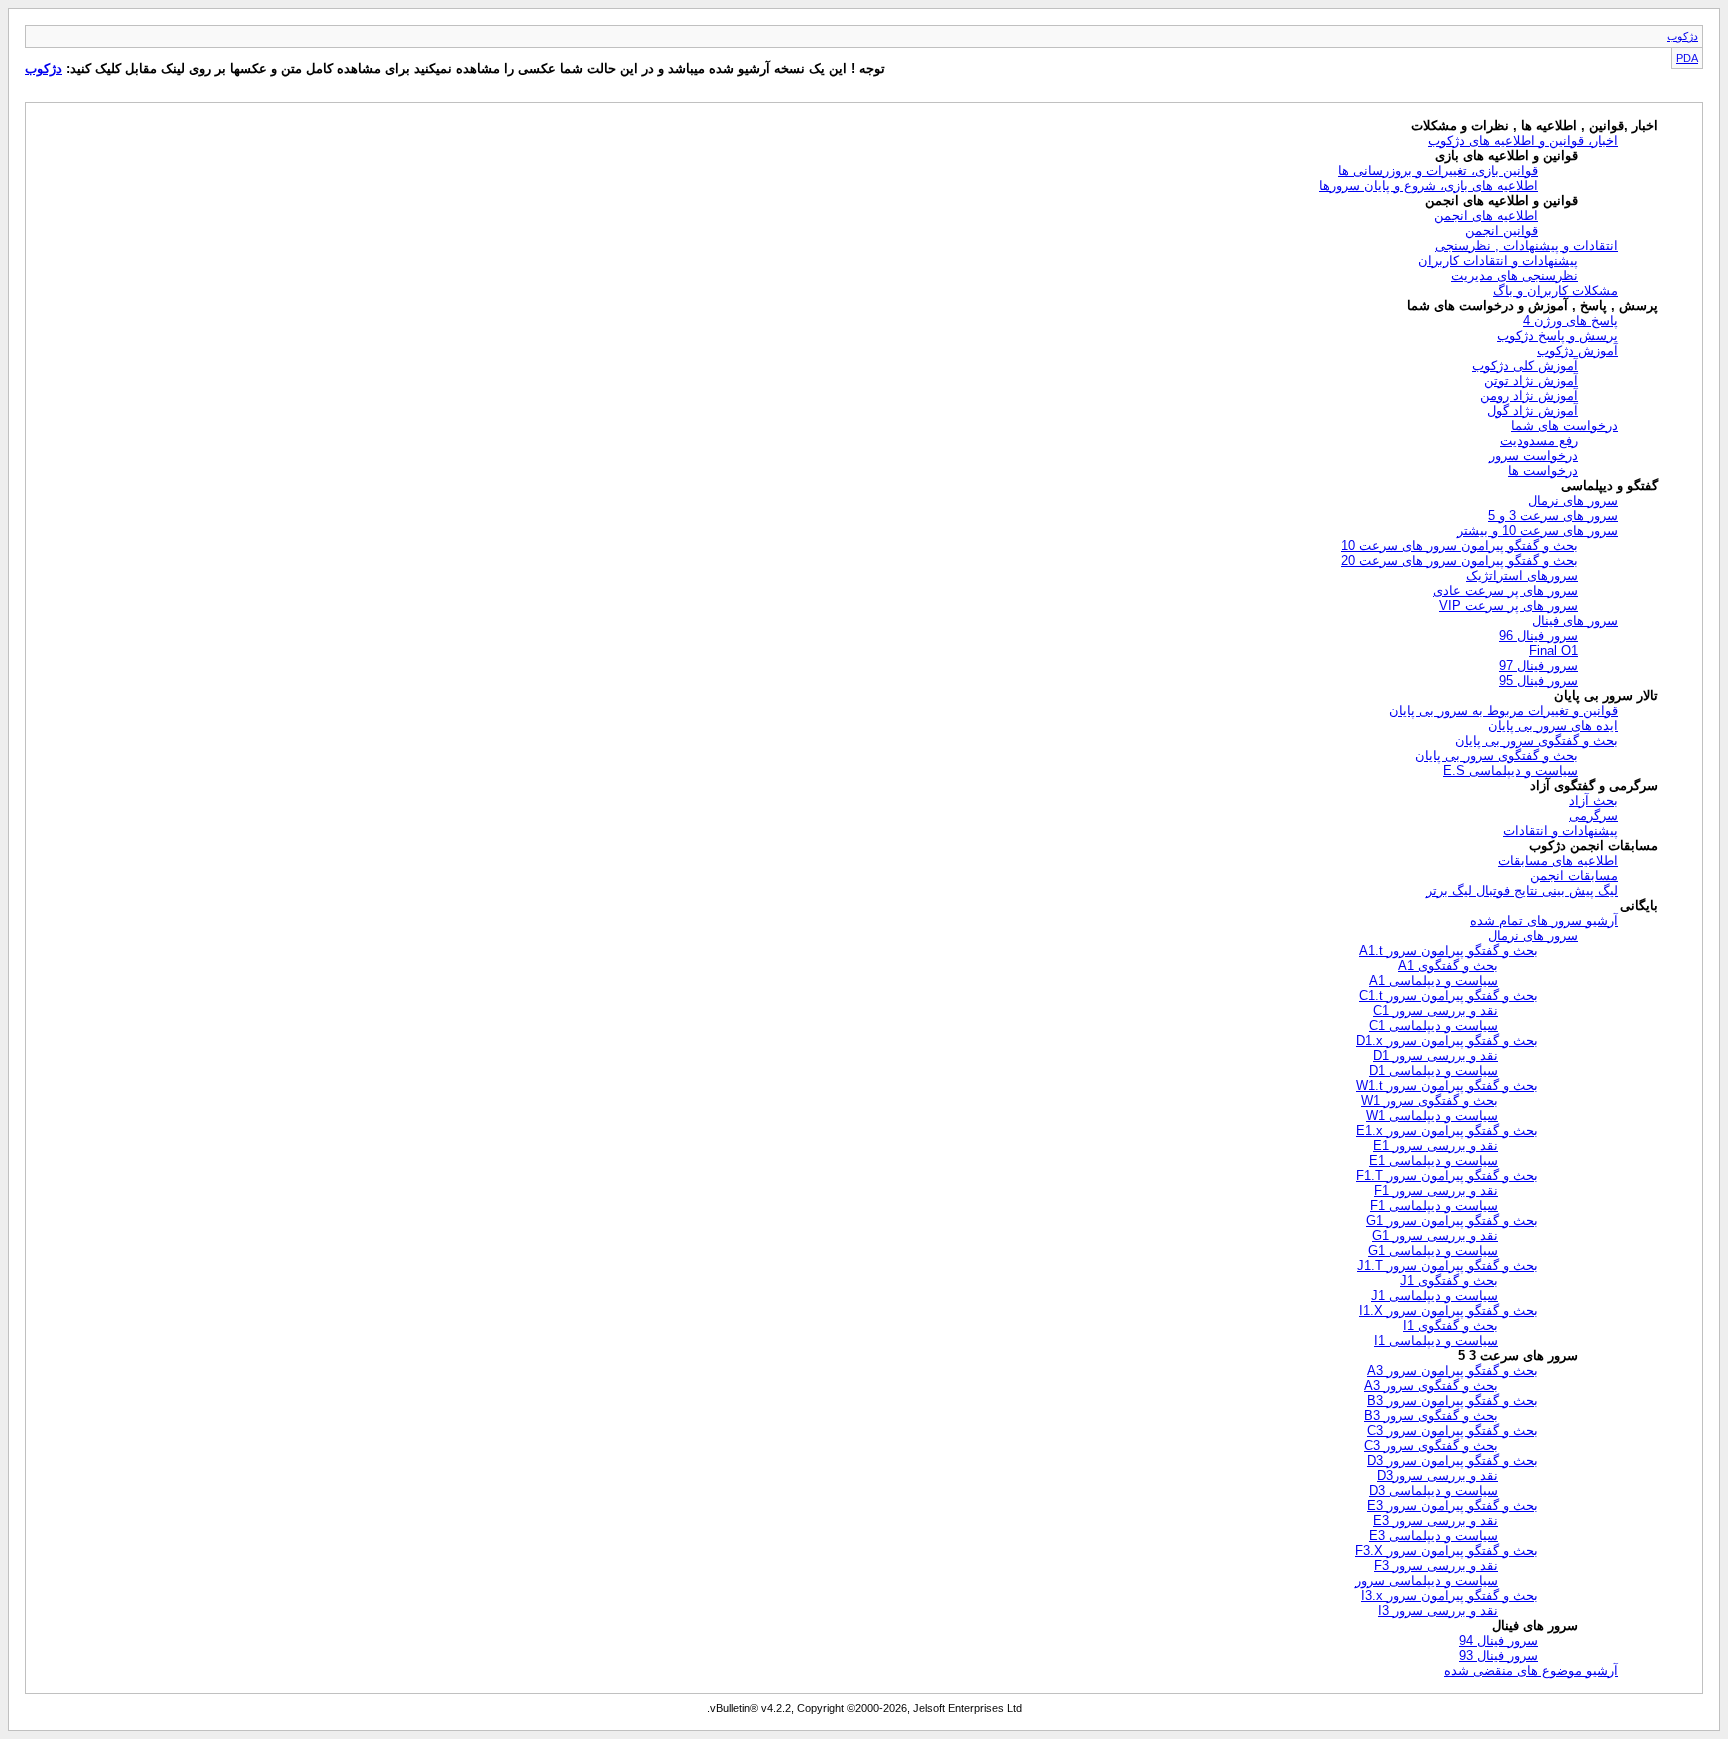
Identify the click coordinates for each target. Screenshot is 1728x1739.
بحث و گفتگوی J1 (1449, 1280)
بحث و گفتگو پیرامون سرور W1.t (1447, 1085)
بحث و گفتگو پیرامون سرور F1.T (1447, 1175)
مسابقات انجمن (1574, 875)
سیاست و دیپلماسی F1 (1434, 1205)
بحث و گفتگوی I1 (1450, 1325)
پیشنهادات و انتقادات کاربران (1498, 260)
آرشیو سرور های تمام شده (1544, 920)
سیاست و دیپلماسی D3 (1433, 1490)
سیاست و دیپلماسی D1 (1433, 1070)
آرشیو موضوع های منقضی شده (1531, 1670)
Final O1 (1553, 650)
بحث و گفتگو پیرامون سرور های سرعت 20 (1459, 560)
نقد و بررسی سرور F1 (1436, 1190)
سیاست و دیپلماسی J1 (1434, 1295)
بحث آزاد (1593, 800)
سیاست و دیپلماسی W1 (1432, 1115)
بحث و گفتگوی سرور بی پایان (1536, 740)
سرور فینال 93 (1498, 1655)
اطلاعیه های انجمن (1486, 215)
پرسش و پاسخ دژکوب (1557, 335)
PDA (1687, 58)
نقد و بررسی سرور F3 (1436, 1565)
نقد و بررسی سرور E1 (1435, 1145)
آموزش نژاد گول (1532, 410)
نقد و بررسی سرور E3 (1435, 1520)
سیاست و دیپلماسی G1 (1433, 1250)
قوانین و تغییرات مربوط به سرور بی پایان (1503, 710)
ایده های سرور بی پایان (1553, 725)
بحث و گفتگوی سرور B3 (1431, 1415)
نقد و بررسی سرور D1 (1435, 1055)
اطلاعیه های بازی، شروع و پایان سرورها (1428, 185)
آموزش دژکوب (1577, 350)
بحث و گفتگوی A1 (1448, 965)
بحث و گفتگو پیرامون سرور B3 (1452, 1400)
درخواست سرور (1533, 455)
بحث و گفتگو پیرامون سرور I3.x (1449, 1595)
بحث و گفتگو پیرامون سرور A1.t (1448, 950)
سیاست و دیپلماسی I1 (1436, 1340)
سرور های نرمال (1573, 500)
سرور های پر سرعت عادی (1505, 590)
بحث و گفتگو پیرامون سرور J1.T (1447, 1265)
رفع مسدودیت (1539, 440)
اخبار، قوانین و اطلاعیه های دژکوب (1523, 140)
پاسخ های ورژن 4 (1570, 320)
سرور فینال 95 (1538, 680)
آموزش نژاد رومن (1529, 395)
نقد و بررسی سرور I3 (1438, 1610)
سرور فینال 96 (1538, 635)
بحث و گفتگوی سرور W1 (1429, 1100)
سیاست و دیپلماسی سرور (1426, 1580)
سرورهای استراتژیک (1522, 575)
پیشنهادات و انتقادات (1560, 830)
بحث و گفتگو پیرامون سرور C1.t (1448, 995)
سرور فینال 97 (1538, 665)
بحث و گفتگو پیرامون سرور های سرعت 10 (1459, 545)
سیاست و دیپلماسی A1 (1433, 980)
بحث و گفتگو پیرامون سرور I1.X (1448, 1310)
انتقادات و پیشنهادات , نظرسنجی (1526, 245)
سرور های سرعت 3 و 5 (1553, 515)
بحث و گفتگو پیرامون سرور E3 (1452, 1505)
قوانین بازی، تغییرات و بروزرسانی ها (1438, 170)
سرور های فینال (1575, 620)
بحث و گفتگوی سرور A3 (1431, 1385)
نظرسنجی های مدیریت (1514, 275)
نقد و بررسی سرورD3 (1437, 1475)
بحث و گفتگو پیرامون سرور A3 (1452, 1370)
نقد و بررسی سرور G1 (1435, 1235)
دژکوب (1682, 36)
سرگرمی (1593, 815)
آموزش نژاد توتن (1531, 380)
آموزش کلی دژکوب (1525, 365)
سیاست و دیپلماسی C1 (1433, 1025)
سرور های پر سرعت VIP (1508, 605)
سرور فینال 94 (1498, 1640)
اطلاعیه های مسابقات (1558, 860)
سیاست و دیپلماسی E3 (1433, 1535)
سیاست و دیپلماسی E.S (1510, 770)
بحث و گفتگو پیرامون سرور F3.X (1446, 1550)
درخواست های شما (1564, 425)
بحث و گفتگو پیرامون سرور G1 (1452, 1220)
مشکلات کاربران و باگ (1555, 290)
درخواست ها (1543, 470)
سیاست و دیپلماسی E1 (1433, 1160)
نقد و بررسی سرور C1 (1435, 1010)
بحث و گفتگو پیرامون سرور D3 (1452, 1460)
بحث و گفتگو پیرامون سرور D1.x (1447, 1040)
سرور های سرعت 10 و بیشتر (1537, 530)
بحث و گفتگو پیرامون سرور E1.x (1447, 1130)
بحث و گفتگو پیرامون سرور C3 (1452, 1430)
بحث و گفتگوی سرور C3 (1431, 1445)
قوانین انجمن (1501, 230)
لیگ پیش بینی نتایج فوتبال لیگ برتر (1522, 890)
